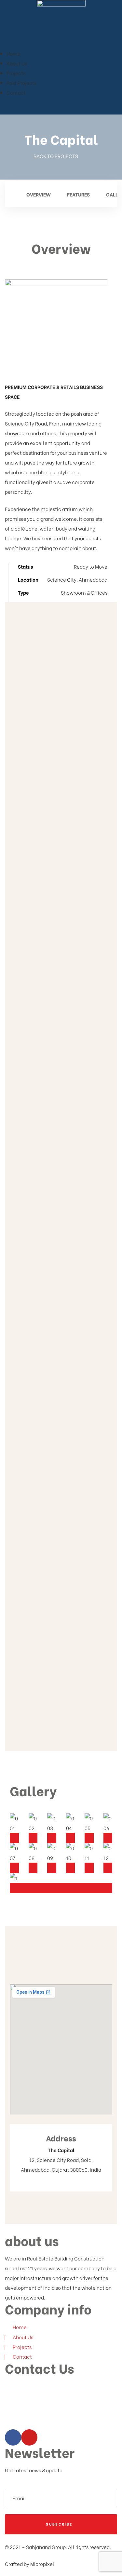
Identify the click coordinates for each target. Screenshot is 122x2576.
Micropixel (42, 2564)
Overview (38, 194)
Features (78, 194)
